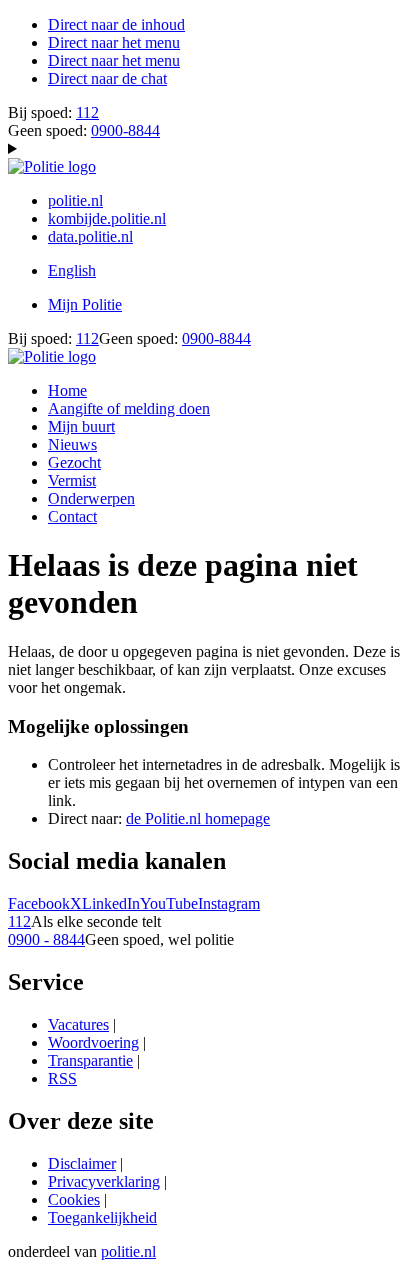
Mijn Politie (85, 304)
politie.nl (75, 200)
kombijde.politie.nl (107, 218)
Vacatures (78, 1024)
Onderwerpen (91, 498)
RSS (62, 1078)
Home (67, 390)
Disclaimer (82, 1163)
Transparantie (90, 1060)
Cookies (74, 1199)
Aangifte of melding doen (129, 408)
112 (87, 112)
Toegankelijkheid (102, 1217)
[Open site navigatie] (206, 149)
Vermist (72, 480)
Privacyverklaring (104, 1181)
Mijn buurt (81, 426)
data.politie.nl (90, 236)
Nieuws (72, 444)
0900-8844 (125, 130)
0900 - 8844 (46, 939)
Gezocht (74, 462)
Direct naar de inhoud (116, 24)
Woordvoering (93, 1042)
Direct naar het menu (114, 42)
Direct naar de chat (107, 78)
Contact (72, 516)
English (72, 270)
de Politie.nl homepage (198, 818)
